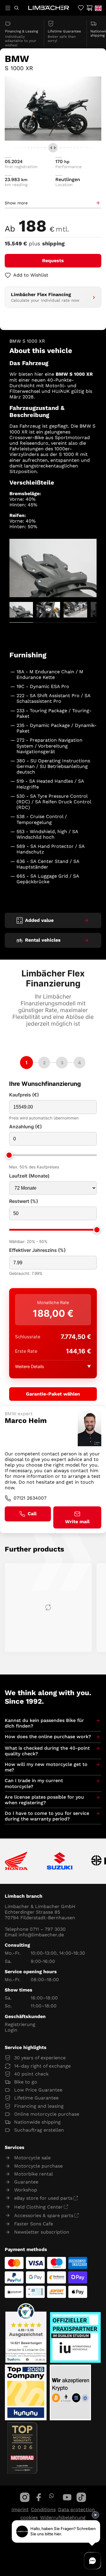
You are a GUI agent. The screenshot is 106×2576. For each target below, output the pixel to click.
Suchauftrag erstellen (39, 2130)
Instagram (25, 2497)
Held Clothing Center (38, 2207)
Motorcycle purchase (38, 2166)
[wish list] (81, 8)
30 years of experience (40, 2058)
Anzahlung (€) (25, 1127)
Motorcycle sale (32, 2158)
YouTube (67, 2497)
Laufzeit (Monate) (29, 1176)
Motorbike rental (34, 2174)
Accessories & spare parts (44, 2215)
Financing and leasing (39, 2106)
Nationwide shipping (37, 2122)
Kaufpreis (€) (24, 1095)
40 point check (31, 2074)
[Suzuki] (60, 1861)
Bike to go (26, 2082)
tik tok (81, 2497)
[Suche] (16, 8)
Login (11, 2030)
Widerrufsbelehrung (63, 2517)
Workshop (26, 2190)
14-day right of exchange (42, 2066)
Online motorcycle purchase (47, 2114)
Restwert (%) (24, 1201)
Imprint (20, 2509)
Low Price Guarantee (38, 2090)
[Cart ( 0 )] (89, 8)
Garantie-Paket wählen (53, 1394)
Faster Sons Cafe (34, 2224)
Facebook (39, 2497)
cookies (29, 2517)
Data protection (76, 2509)
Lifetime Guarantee (36, 2098)
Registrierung (20, 2024)
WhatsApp (51, 2496)
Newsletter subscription (42, 2232)
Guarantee (26, 2182)
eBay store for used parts (43, 2198)
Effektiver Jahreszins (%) (37, 1250)
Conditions (43, 2509)
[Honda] (16, 1861)
